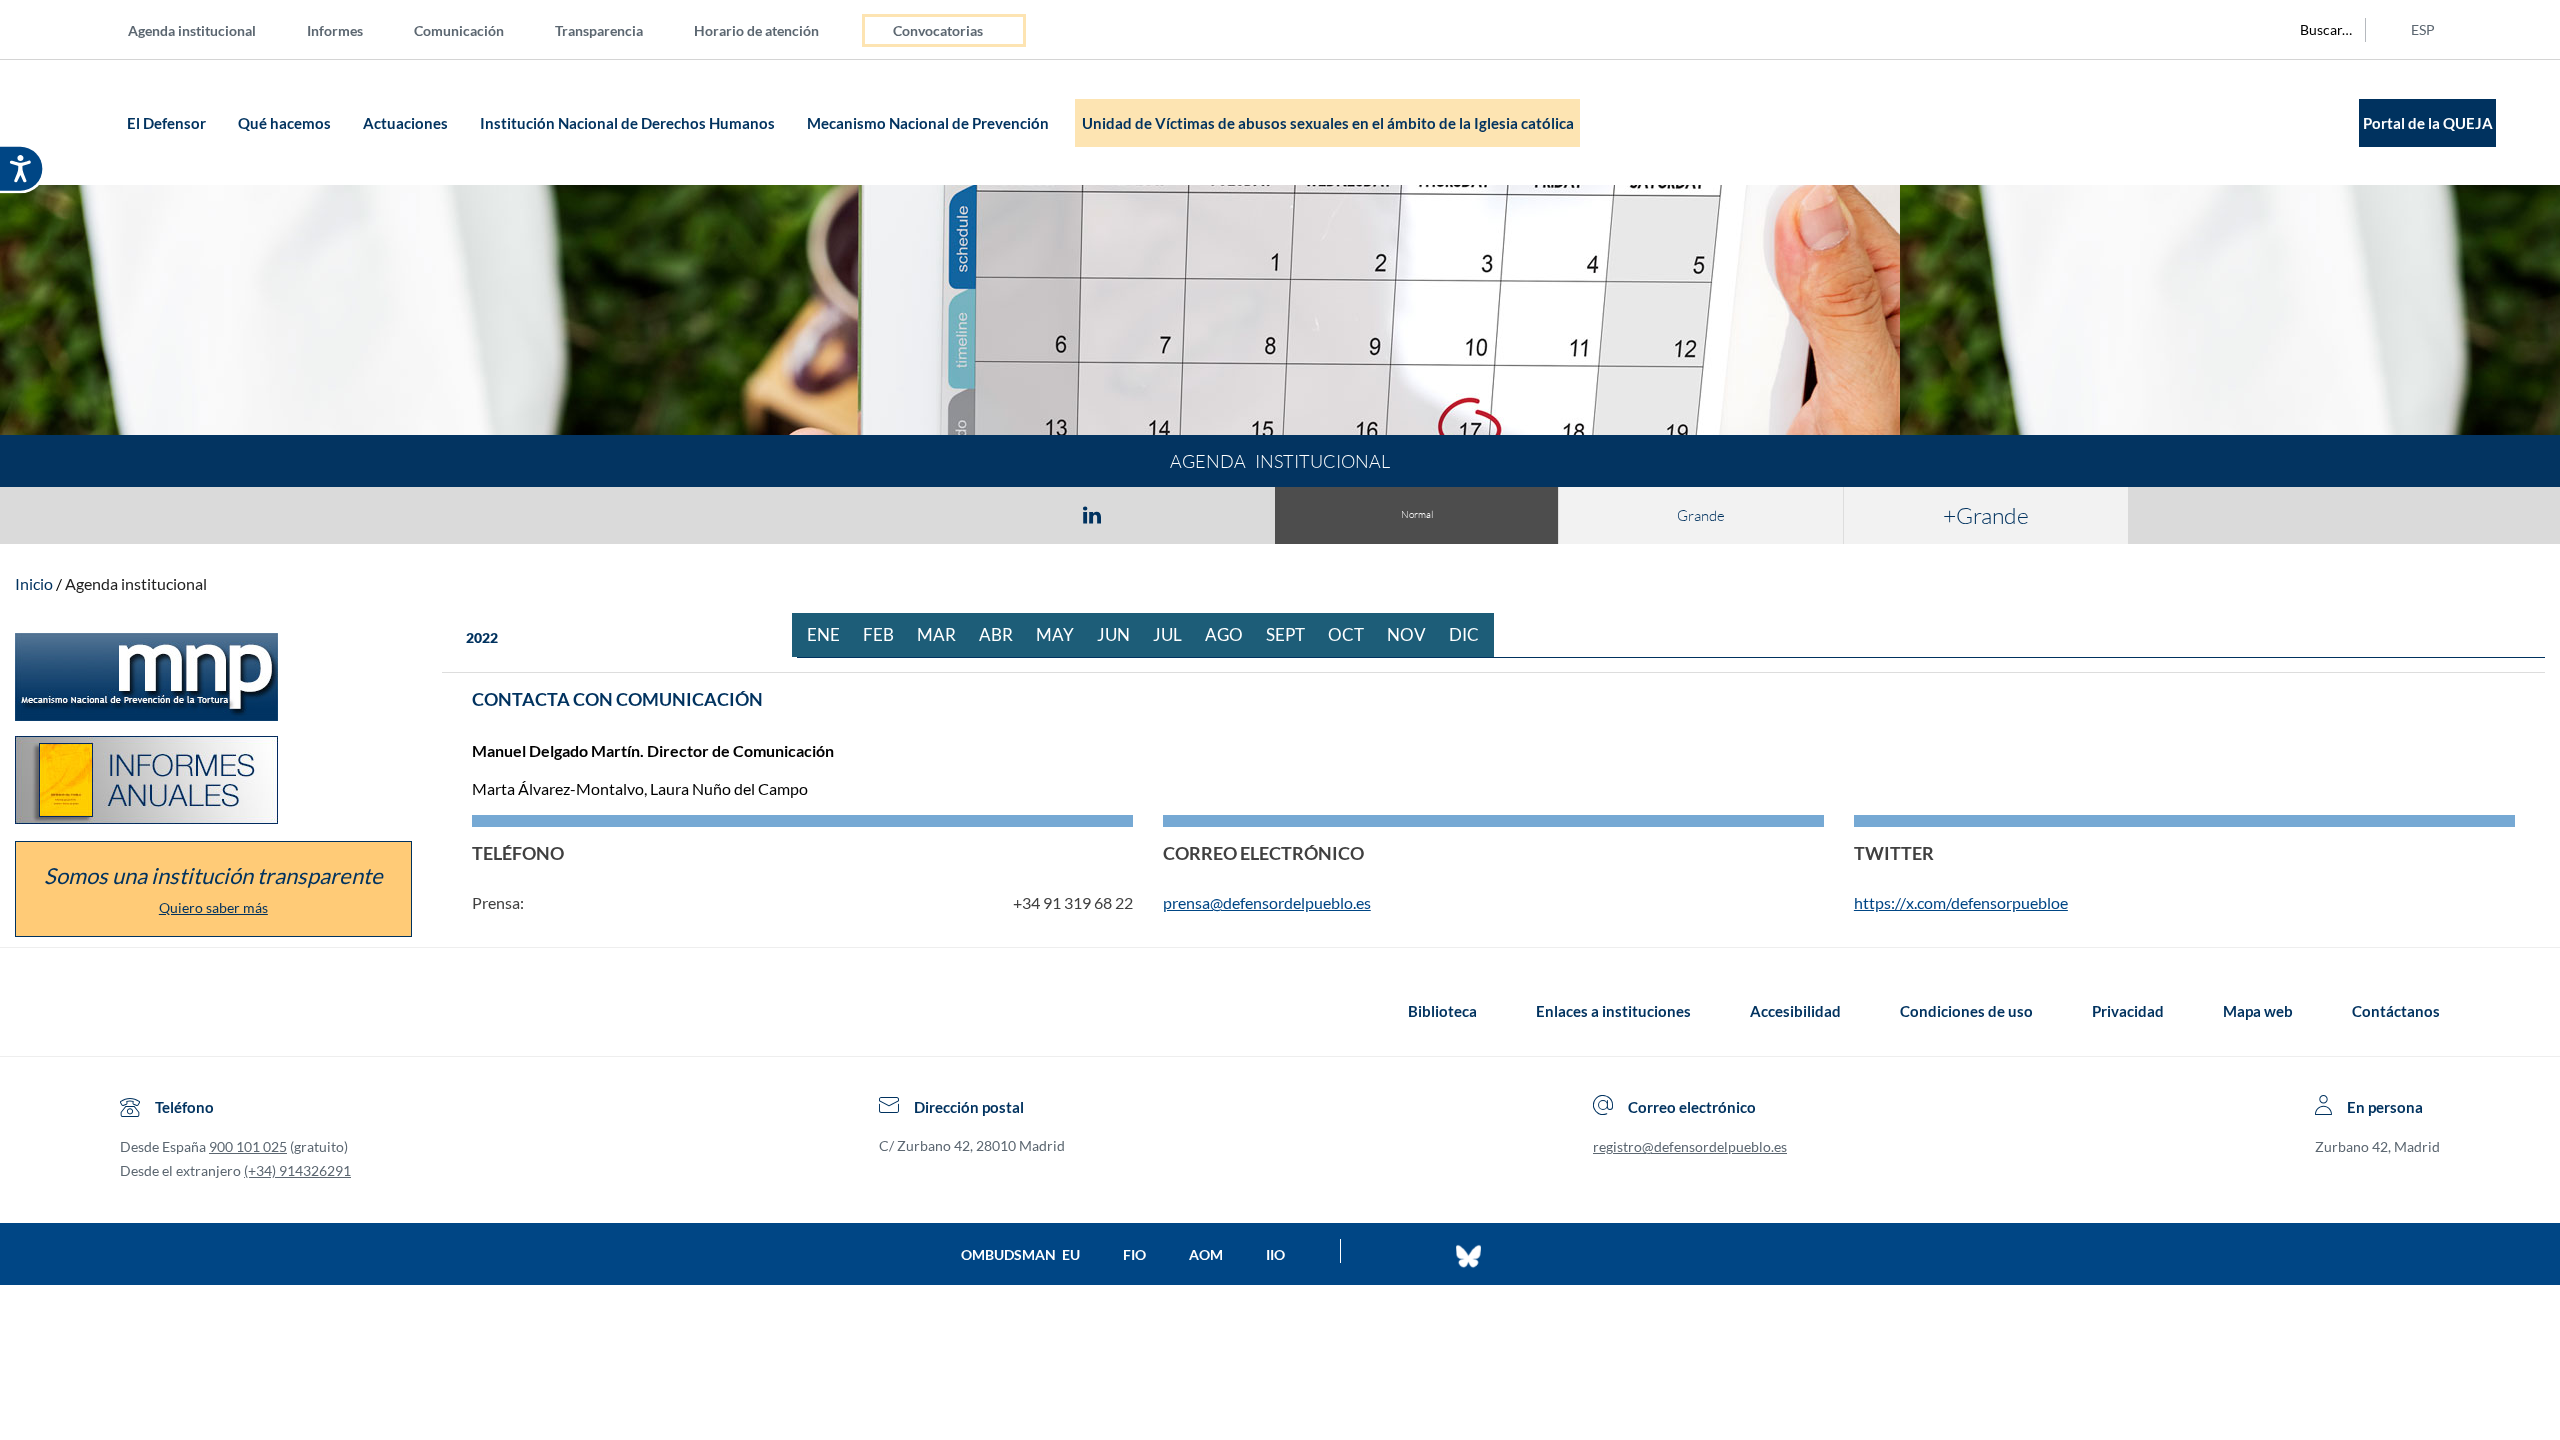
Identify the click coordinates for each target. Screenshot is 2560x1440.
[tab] (976, 514)
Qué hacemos (286, 123)
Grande (1701, 515)
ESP (2423, 29)
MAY (1062, 634)
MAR (944, 634)
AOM (1206, 1254)
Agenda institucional (192, 30)
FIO (1134, 1254)
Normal (1417, 514)
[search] (2315, 30)
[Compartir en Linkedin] (1092, 514)
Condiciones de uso (1966, 1011)
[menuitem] (208, 29)
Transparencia (599, 30)
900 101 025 (248, 1146)
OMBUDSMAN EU (1020, 1254)
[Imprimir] (1213, 514)
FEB (886, 634)
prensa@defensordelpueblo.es (1267, 902)
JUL (1175, 634)
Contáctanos (2396, 1011)
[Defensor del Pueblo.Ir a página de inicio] (138, 1011)
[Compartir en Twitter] (1033, 514)
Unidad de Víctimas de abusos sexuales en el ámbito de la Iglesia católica (1328, 123)
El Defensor (168, 123)
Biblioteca (1442, 1011)
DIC (1471, 634)
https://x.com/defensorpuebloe (1961, 902)
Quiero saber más (213, 907)
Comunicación (459, 30)
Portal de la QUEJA (2428, 123)
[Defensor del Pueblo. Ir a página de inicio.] (82, 122)
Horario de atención (756, 30)
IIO (1275, 1254)
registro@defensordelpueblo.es (1690, 1146)
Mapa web (2258, 1011)
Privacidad (2128, 1011)
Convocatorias (938, 30)
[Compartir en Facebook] (976, 514)
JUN (1121, 634)
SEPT (1293, 634)
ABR (1003, 634)
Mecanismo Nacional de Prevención (929, 123)
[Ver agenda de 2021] (447, 638)
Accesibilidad (1795, 1011)
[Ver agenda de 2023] (516, 638)
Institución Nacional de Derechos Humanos (629, 123)
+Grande (1986, 515)
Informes (335, 30)
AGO (1231, 634)
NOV (1414, 634)
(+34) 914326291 (297, 1170)
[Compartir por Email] (1151, 514)
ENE (831, 634)
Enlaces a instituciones (1613, 1011)
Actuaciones (407, 123)
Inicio (34, 583)
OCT (1353, 634)
